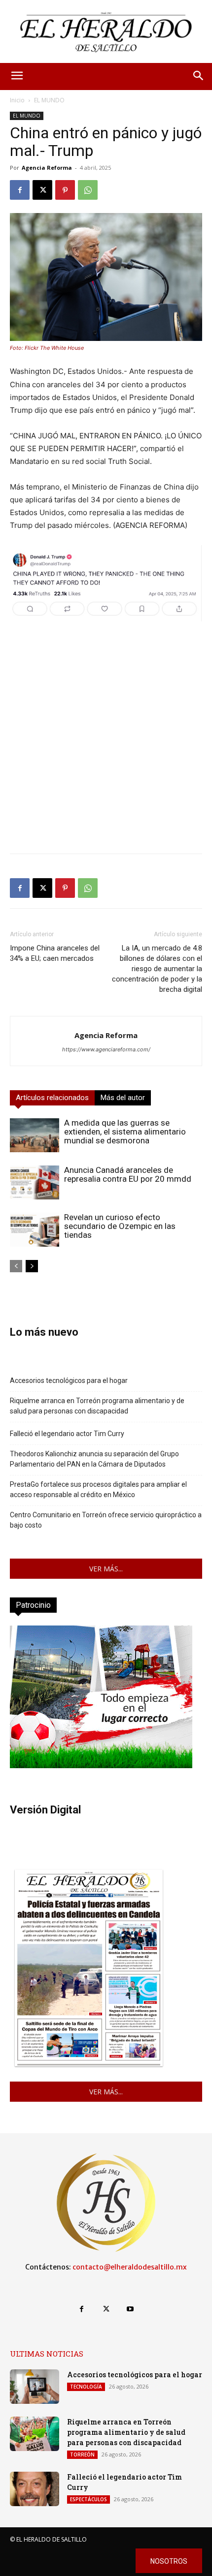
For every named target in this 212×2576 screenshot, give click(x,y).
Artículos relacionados (52, 1098)
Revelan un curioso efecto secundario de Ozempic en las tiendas (120, 1226)
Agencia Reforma (47, 168)
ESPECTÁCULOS (88, 2499)
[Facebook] (20, 190)
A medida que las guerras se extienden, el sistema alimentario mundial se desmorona (125, 1132)
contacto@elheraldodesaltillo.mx (130, 2267)
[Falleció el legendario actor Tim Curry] (35, 2489)
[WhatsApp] (88, 190)
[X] (42, 190)
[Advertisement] (106, 740)
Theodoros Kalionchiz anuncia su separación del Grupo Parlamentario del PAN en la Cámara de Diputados (94, 1459)
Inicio (17, 100)
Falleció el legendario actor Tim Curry (67, 1434)
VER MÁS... (106, 1569)
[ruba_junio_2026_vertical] (101, 1765)
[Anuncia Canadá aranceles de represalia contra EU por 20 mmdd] (35, 1182)
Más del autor (123, 1098)
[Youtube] (130, 2309)
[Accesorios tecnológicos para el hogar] (35, 2387)
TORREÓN (82, 2454)
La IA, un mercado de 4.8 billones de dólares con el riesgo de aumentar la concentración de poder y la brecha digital (157, 969)
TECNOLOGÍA (86, 2387)
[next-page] (32, 1266)
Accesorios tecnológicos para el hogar (69, 1380)
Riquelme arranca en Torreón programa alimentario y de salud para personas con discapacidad (97, 1406)
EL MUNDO (49, 100)
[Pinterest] (65, 190)
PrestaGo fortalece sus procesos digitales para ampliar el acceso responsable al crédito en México (98, 1489)
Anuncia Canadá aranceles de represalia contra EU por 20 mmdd (128, 1174)
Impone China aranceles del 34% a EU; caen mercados (55, 953)
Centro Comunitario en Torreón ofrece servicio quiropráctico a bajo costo (106, 1520)
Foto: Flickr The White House (47, 348)
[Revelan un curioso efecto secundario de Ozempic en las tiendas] (35, 1230)
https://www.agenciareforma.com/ (106, 1049)
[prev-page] (16, 1266)
